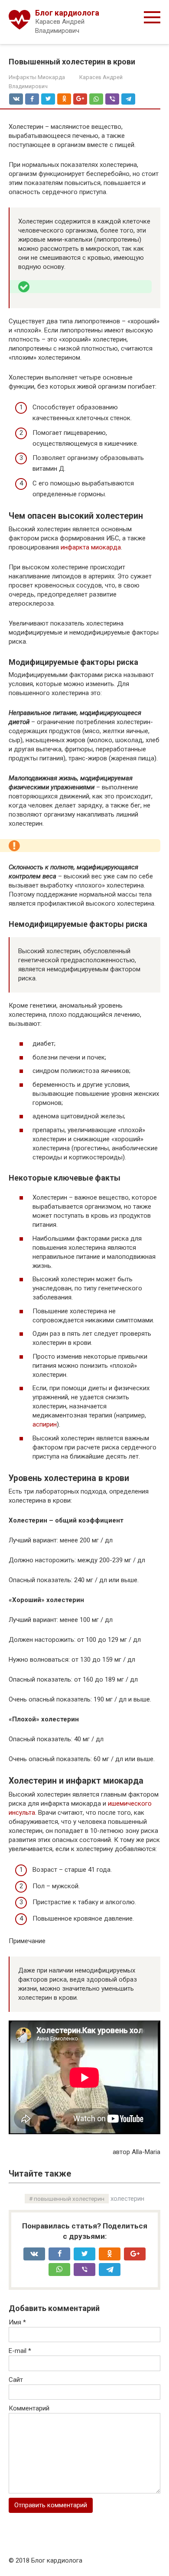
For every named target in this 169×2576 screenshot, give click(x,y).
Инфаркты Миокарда (37, 77)
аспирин (45, 1424)
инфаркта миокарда (91, 547)
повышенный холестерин (69, 2199)
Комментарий (29, 2408)
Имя (17, 2322)
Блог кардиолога (67, 13)
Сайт (16, 2380)
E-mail (20, 2351)
